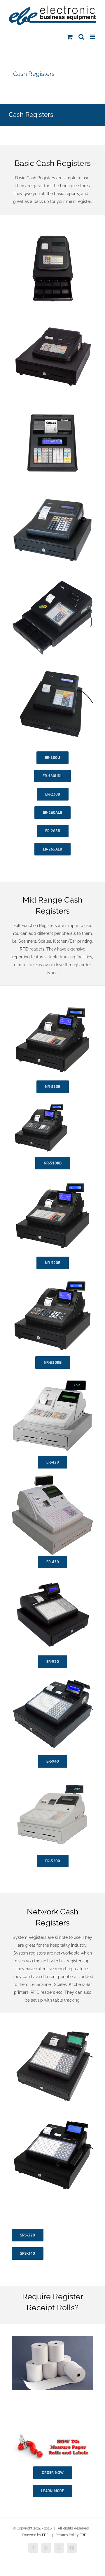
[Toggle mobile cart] (70, 37)
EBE (45, 2535)
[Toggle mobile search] (81, 37)
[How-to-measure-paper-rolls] (52, 2433)
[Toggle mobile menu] (93, 37)
